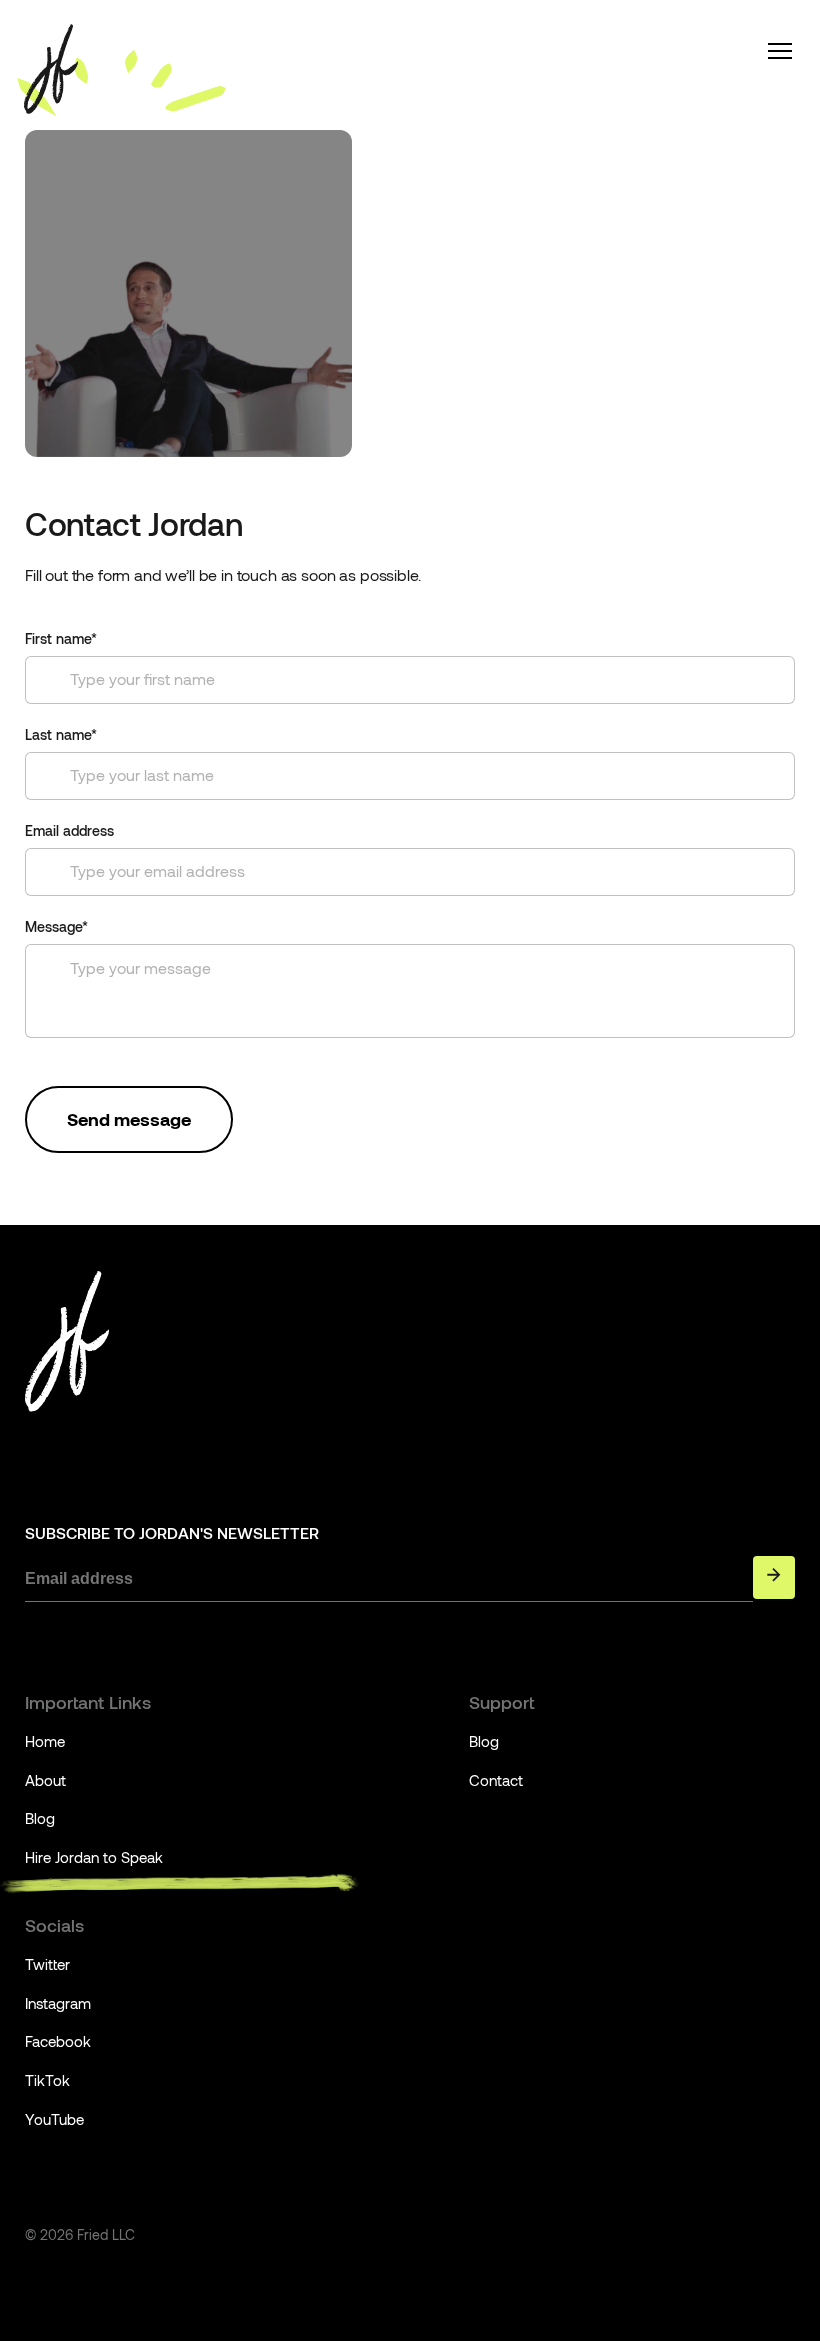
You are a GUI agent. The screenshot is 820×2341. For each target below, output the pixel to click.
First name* (61, 639)
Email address (69, 831)
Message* (56, 927)
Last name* (61, 735)
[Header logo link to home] (51, 69)
